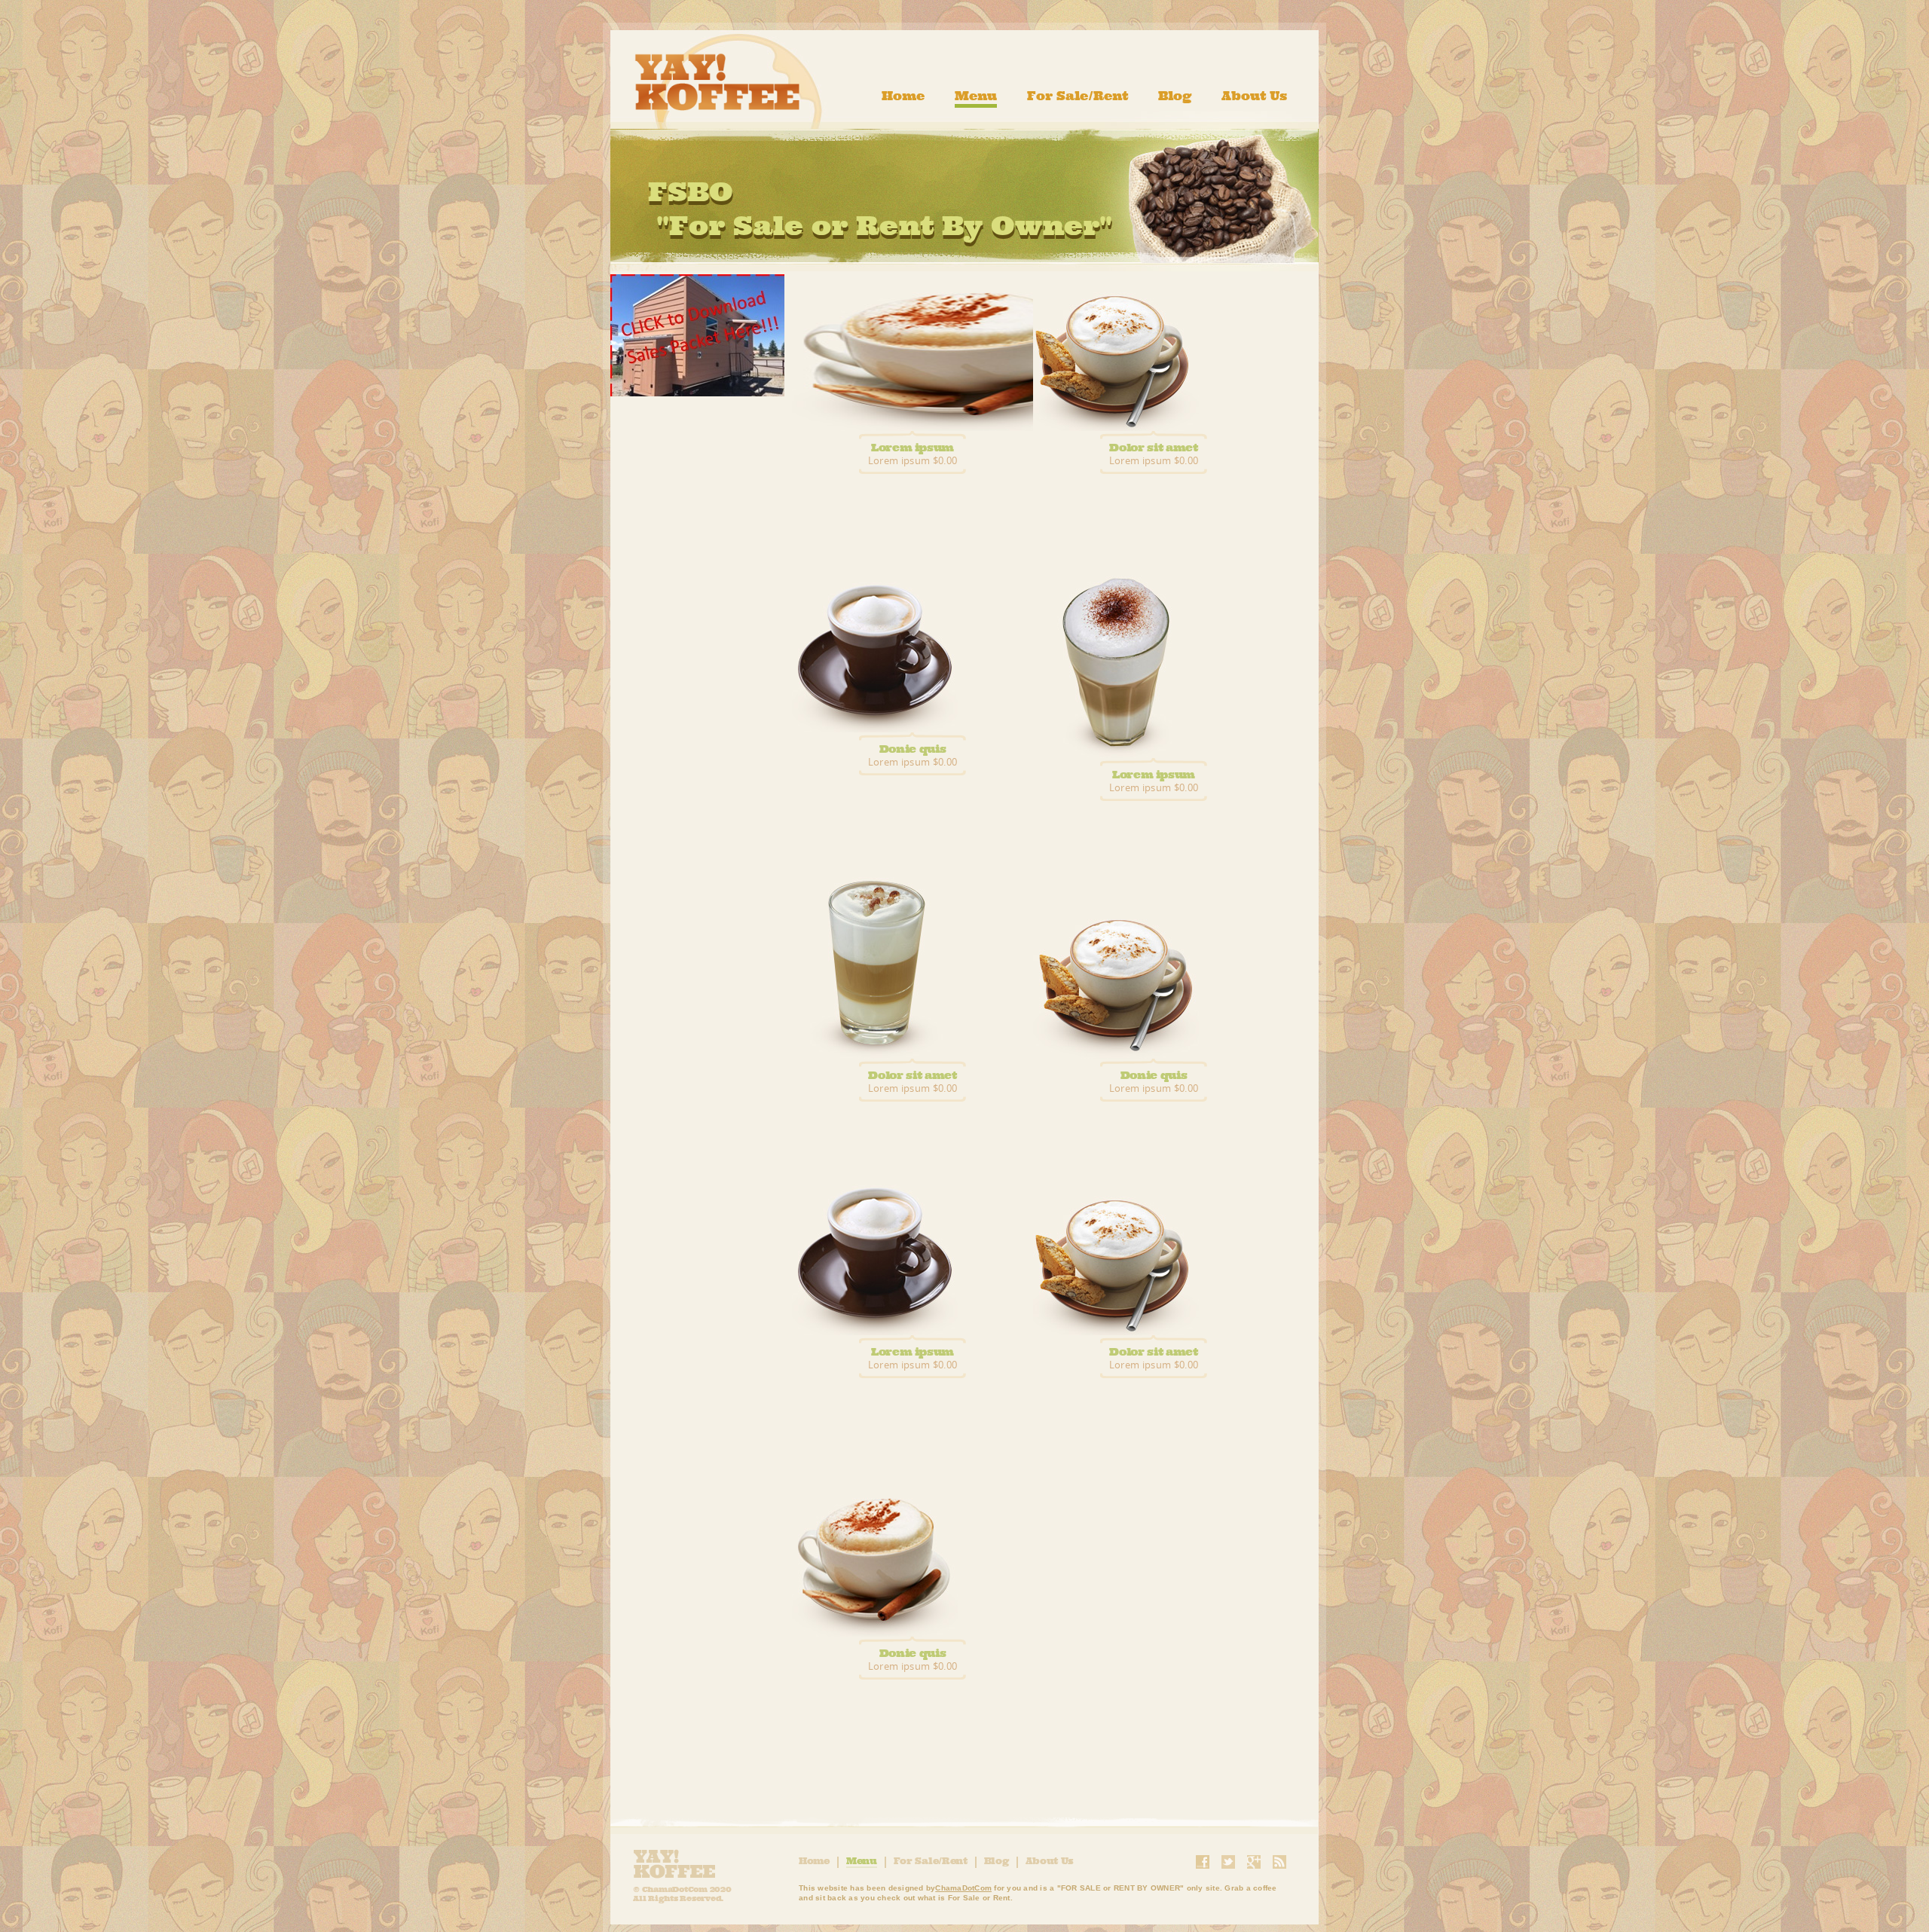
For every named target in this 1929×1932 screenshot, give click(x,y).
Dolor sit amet (1153, 447)
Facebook (1203, 1862)
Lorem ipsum (913, 447)
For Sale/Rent (1078, 96)
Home (903, 96)
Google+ (1254, 1862)
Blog (1175, 96)
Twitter (1228, 1862)
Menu (976, 96)
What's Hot (697, 335)
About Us (1254, 96)
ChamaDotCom (963, 1888)
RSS (1279, 1862)
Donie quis (913, 749)
